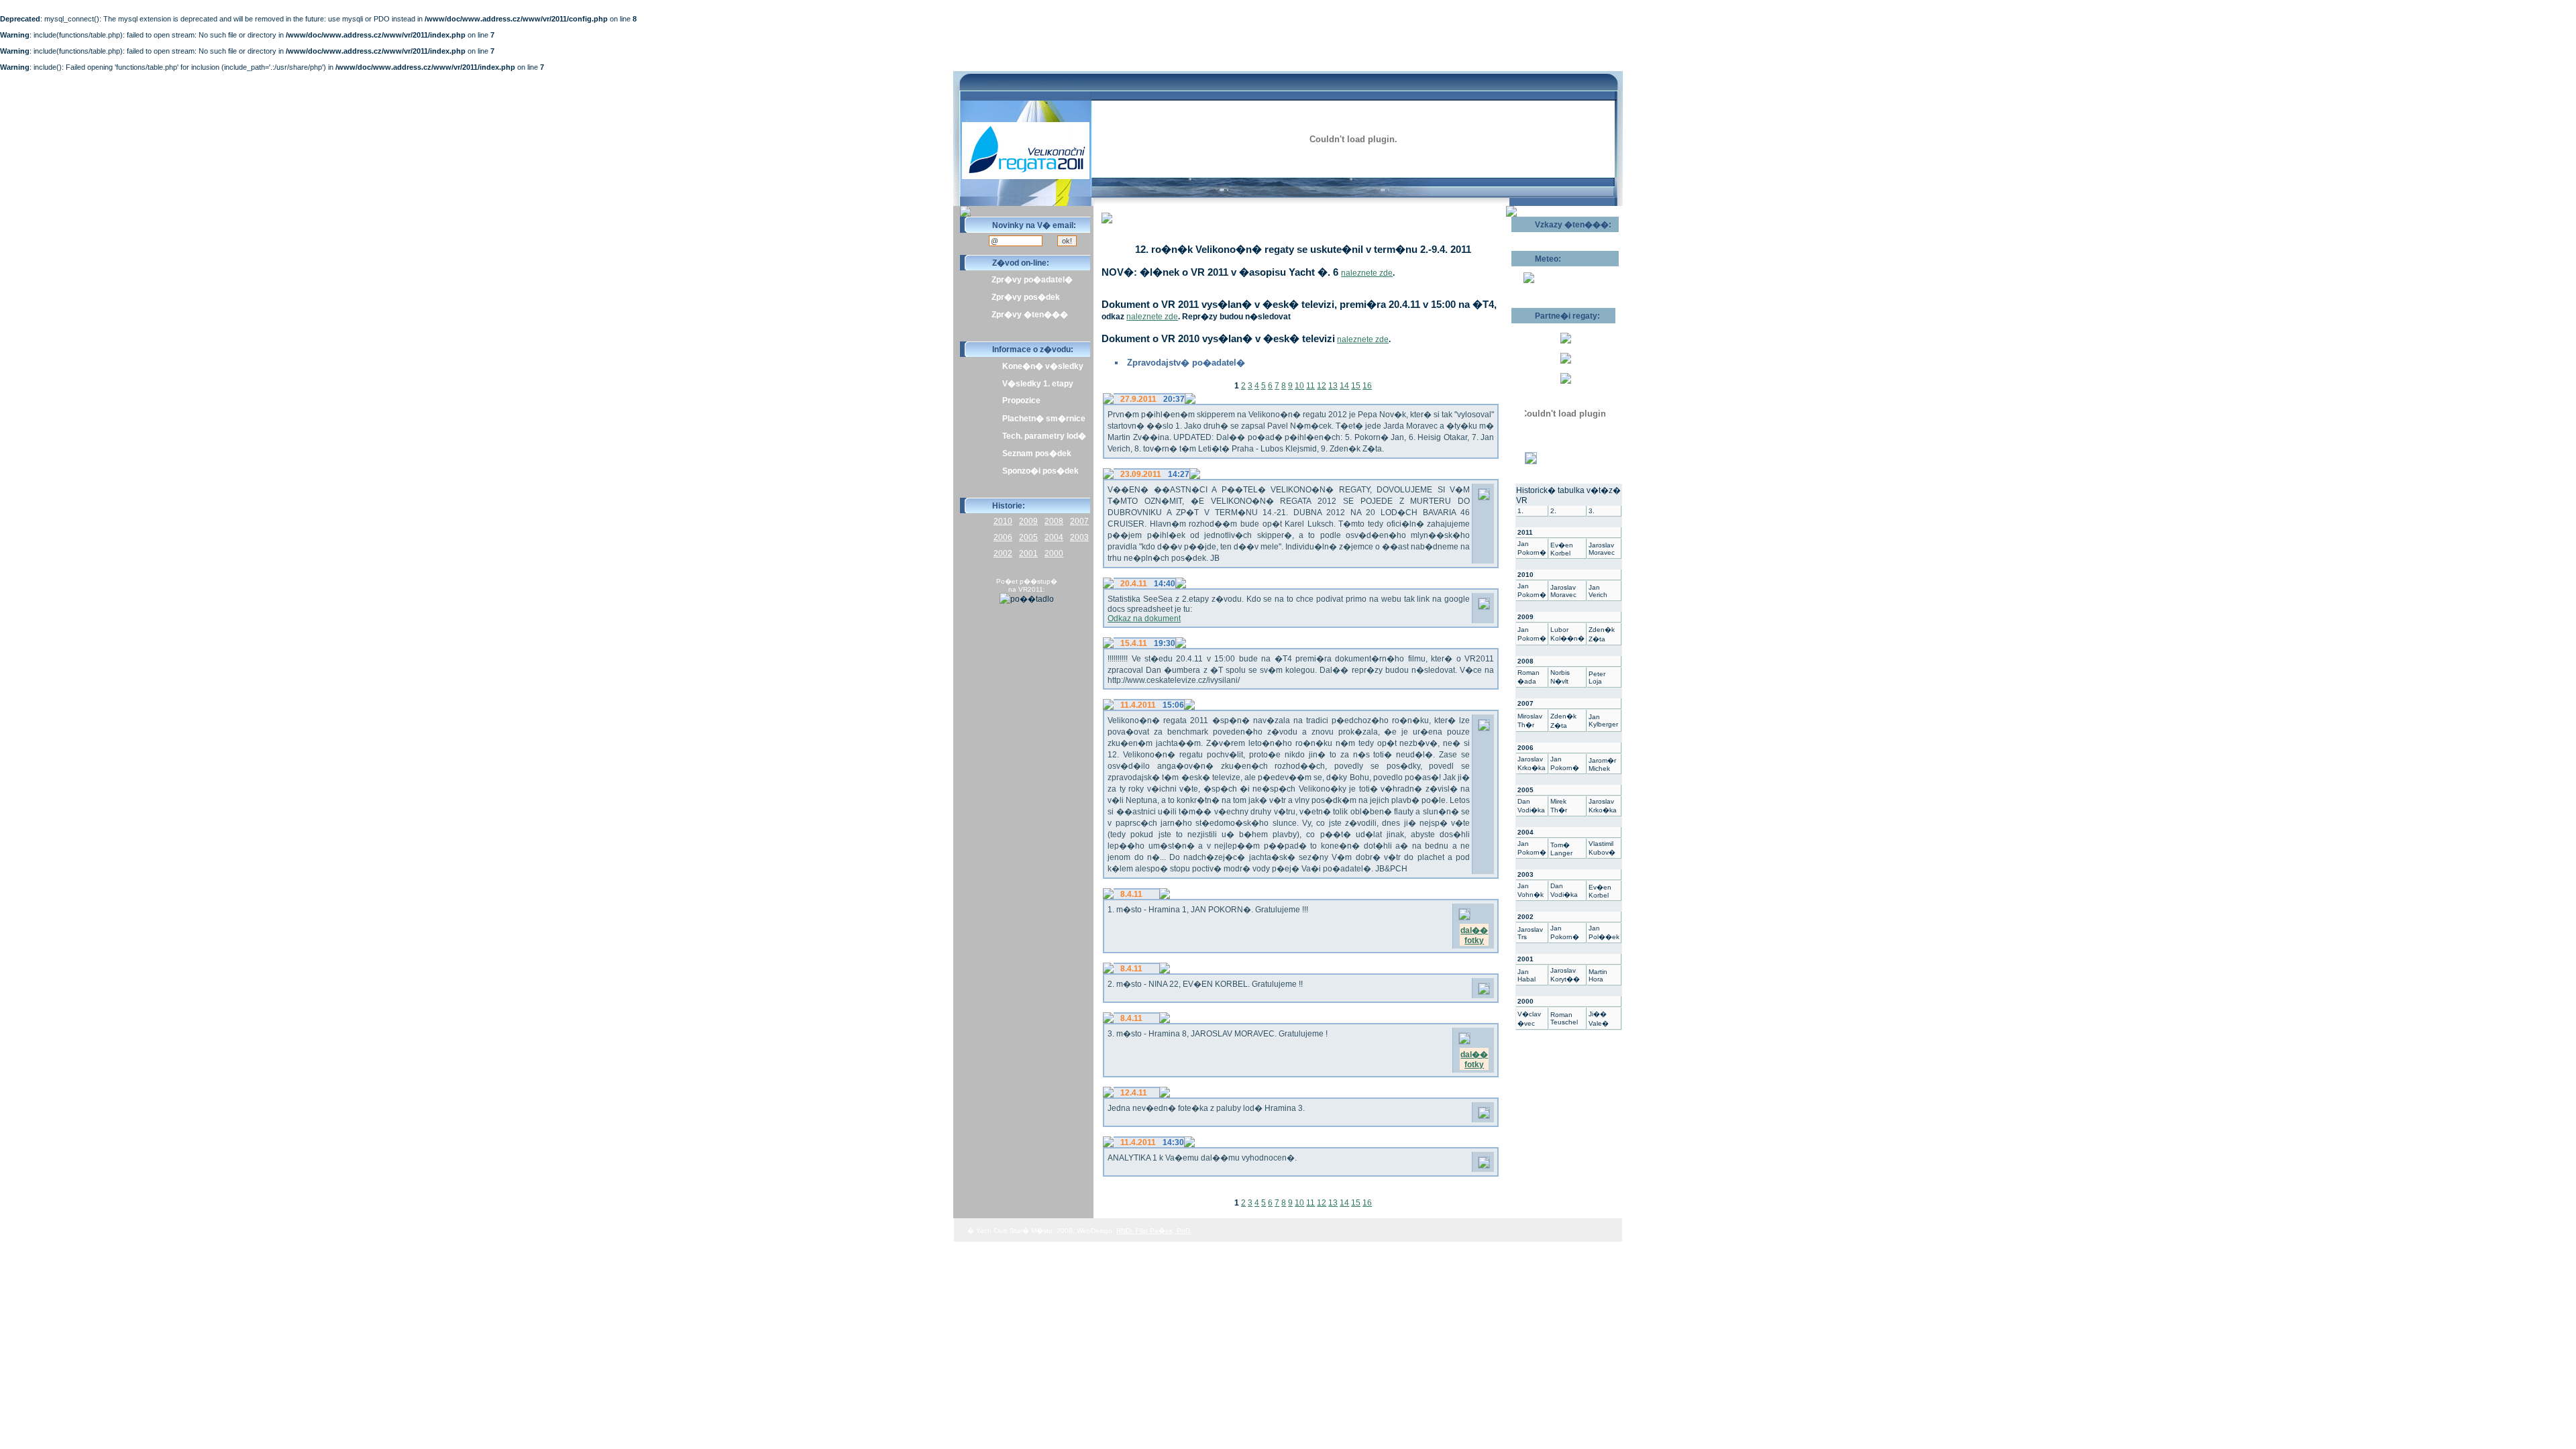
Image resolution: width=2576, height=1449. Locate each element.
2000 (1054, 553)
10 (1299, 386)
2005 (1028, 537)
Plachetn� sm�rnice (1044, 419)
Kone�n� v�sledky (1043, 366)
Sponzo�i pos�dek (1040, 471)
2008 (1054, 521)
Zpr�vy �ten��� (1030, 315)
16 (1367, 386)
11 (1310, 386)
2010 (1003, 521)
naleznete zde (1367, 273)
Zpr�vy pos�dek (1026, 297)
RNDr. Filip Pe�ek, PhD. (1154, 1231)
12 (1322, 386)
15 (1356, 386)
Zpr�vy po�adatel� (1032, 280)
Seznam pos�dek (1037, 453)
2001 (1028, 553)
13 (1333, 386)
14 (1344, 386)
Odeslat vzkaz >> (1555, 237)
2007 (1079, 521)
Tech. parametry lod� (1044, 436)
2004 (1054, 537)
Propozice (1021, 400)
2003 (1079, 537)
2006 (1003, 537)
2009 (1028, 521)
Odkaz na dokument (1144, 619)
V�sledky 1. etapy (1038, 384)
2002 (1003, 553)
